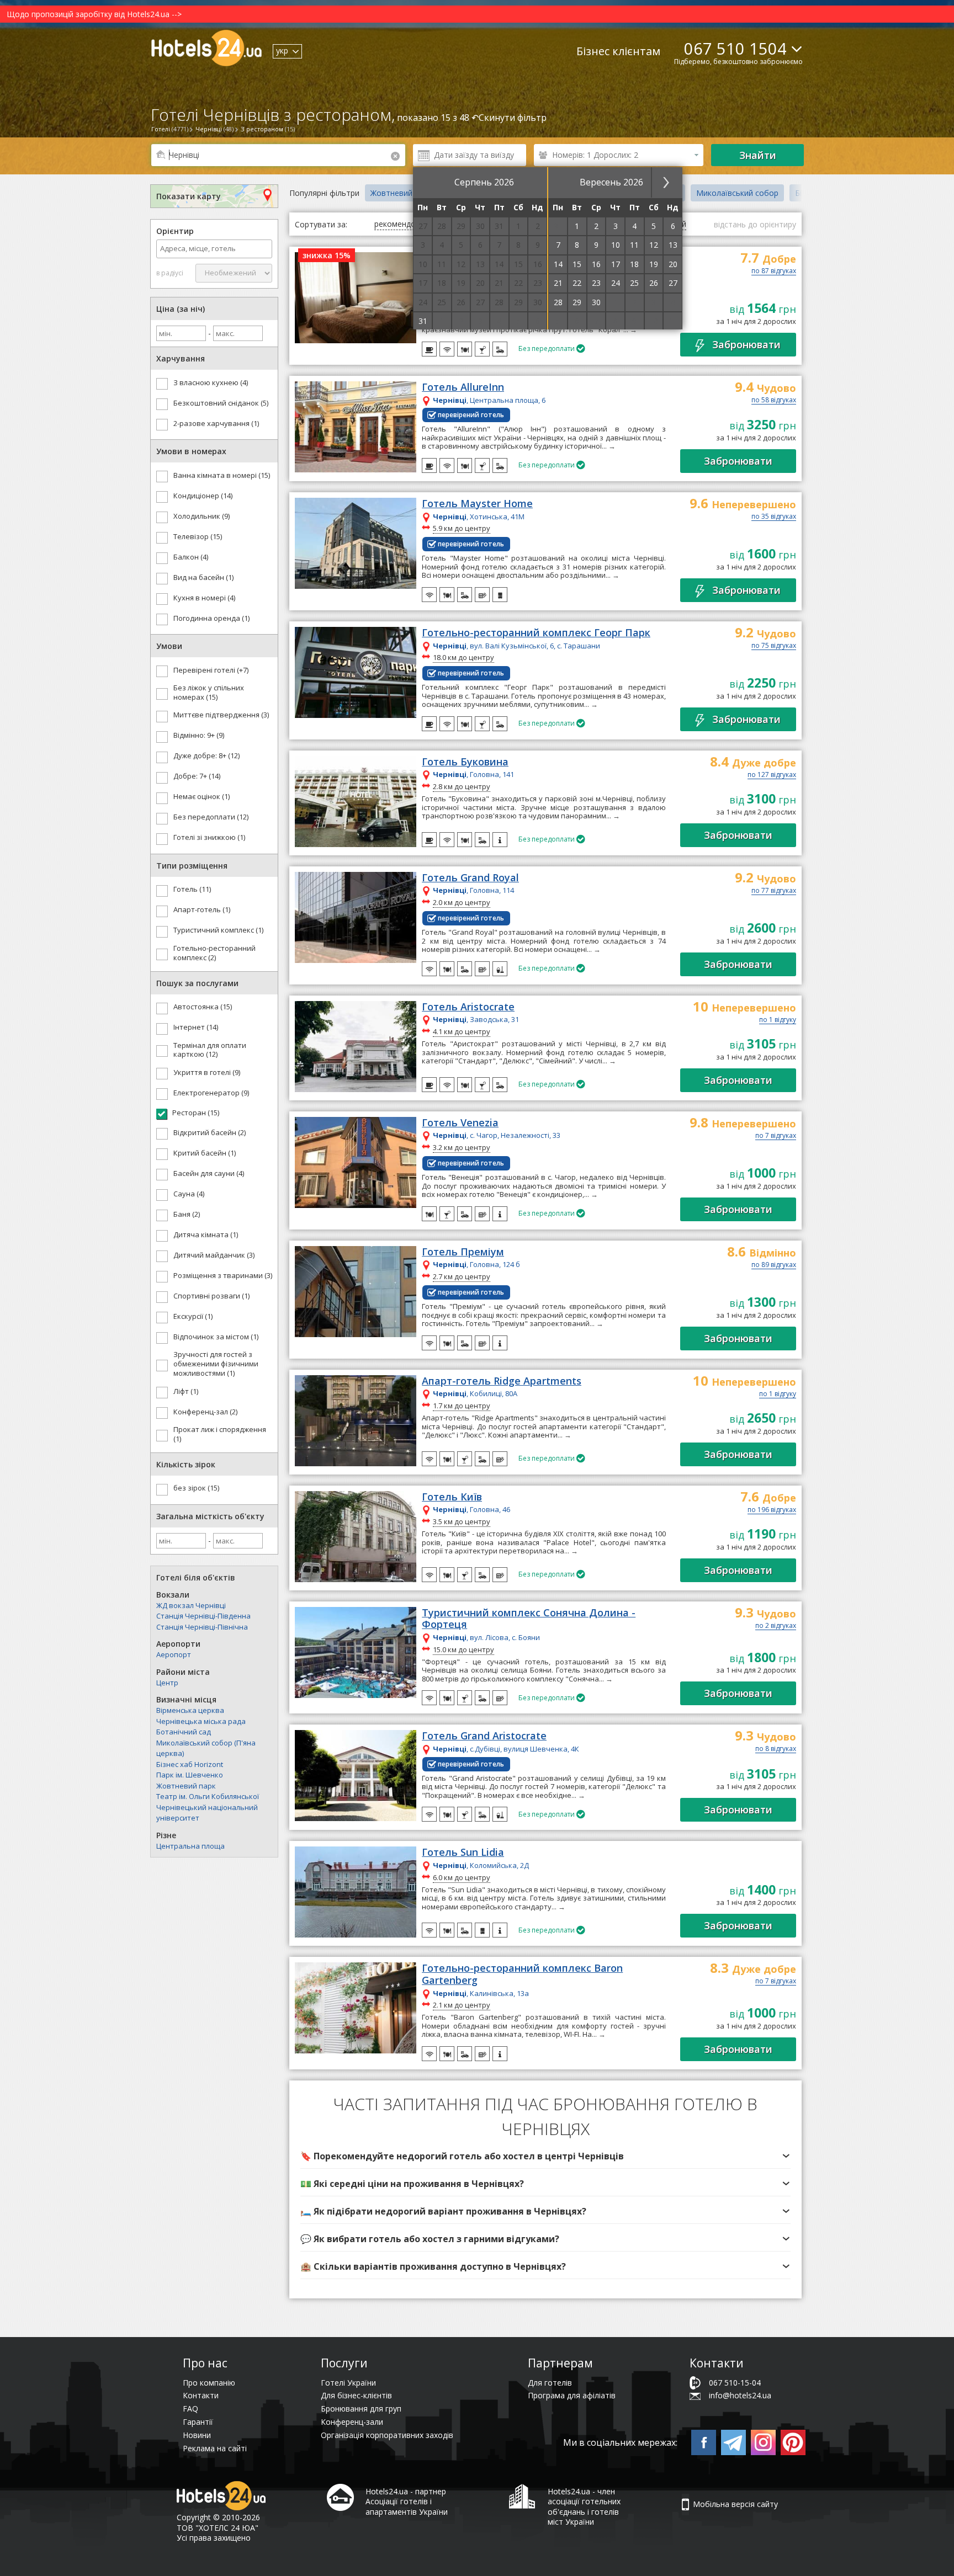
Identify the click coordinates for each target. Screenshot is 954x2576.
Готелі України (348, 2383)
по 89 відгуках (774, 1265)
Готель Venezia (460, 1123)
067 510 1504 (735, 48)
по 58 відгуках (774, 401)
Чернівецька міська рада (201, 1721)
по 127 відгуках (772, 775)
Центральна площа (190, 1846)
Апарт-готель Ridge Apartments (502, 1381)
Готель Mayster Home (477, 504)
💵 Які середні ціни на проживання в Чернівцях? (412, 2184)
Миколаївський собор (737, 193)
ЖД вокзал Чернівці (191, 1605)
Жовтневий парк (186, 1786)
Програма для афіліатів (572, 2395)
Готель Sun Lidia (463, 1853)
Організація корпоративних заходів (387, 2435)
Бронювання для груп (361, 2409)
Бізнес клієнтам (618, 51)
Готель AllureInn (463, 387)
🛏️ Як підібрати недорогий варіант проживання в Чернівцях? (443, 2211)
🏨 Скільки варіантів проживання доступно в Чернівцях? (433, 2266)
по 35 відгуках (774, 517)
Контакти (201, 2395)
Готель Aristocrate (468, 1007)
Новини (197, 2435)
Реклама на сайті (215, 2448)
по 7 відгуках (776, 1136)
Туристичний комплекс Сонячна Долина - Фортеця (529, 1619)
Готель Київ (452, 1497)
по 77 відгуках (774, 891)
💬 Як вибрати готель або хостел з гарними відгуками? (430, 2239)
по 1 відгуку (778, 1020)
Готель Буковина (465, 762)
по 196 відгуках (772, 1510)
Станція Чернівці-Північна (202, 1627)
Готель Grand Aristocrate (484, 1736)
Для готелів (550, 2383)
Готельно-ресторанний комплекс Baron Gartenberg (522, 1974)
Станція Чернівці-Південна (203, 1616)
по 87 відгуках (774, 272)
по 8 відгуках (776, 1749)
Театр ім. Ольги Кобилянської (208, 1796)
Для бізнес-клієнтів (356, 2395)
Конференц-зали (352, 2422)
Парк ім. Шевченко (190, 1775)
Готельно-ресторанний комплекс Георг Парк (536, 633)
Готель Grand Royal (470, 878)
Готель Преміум (463, 1252)
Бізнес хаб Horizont (190, 1764)
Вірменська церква (190, 1710)
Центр (167, 1683)
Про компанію (209, 2383)
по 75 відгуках (774, 646)
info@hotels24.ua (740, 2395)
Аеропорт (174, 1654)
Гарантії (198, 2422)
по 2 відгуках (776, 1626)
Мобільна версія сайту (735, 2504)
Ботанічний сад (184, 1732)
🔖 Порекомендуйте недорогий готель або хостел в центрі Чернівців (462, 2156)
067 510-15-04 (735, 2383)
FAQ (190, 2409)
